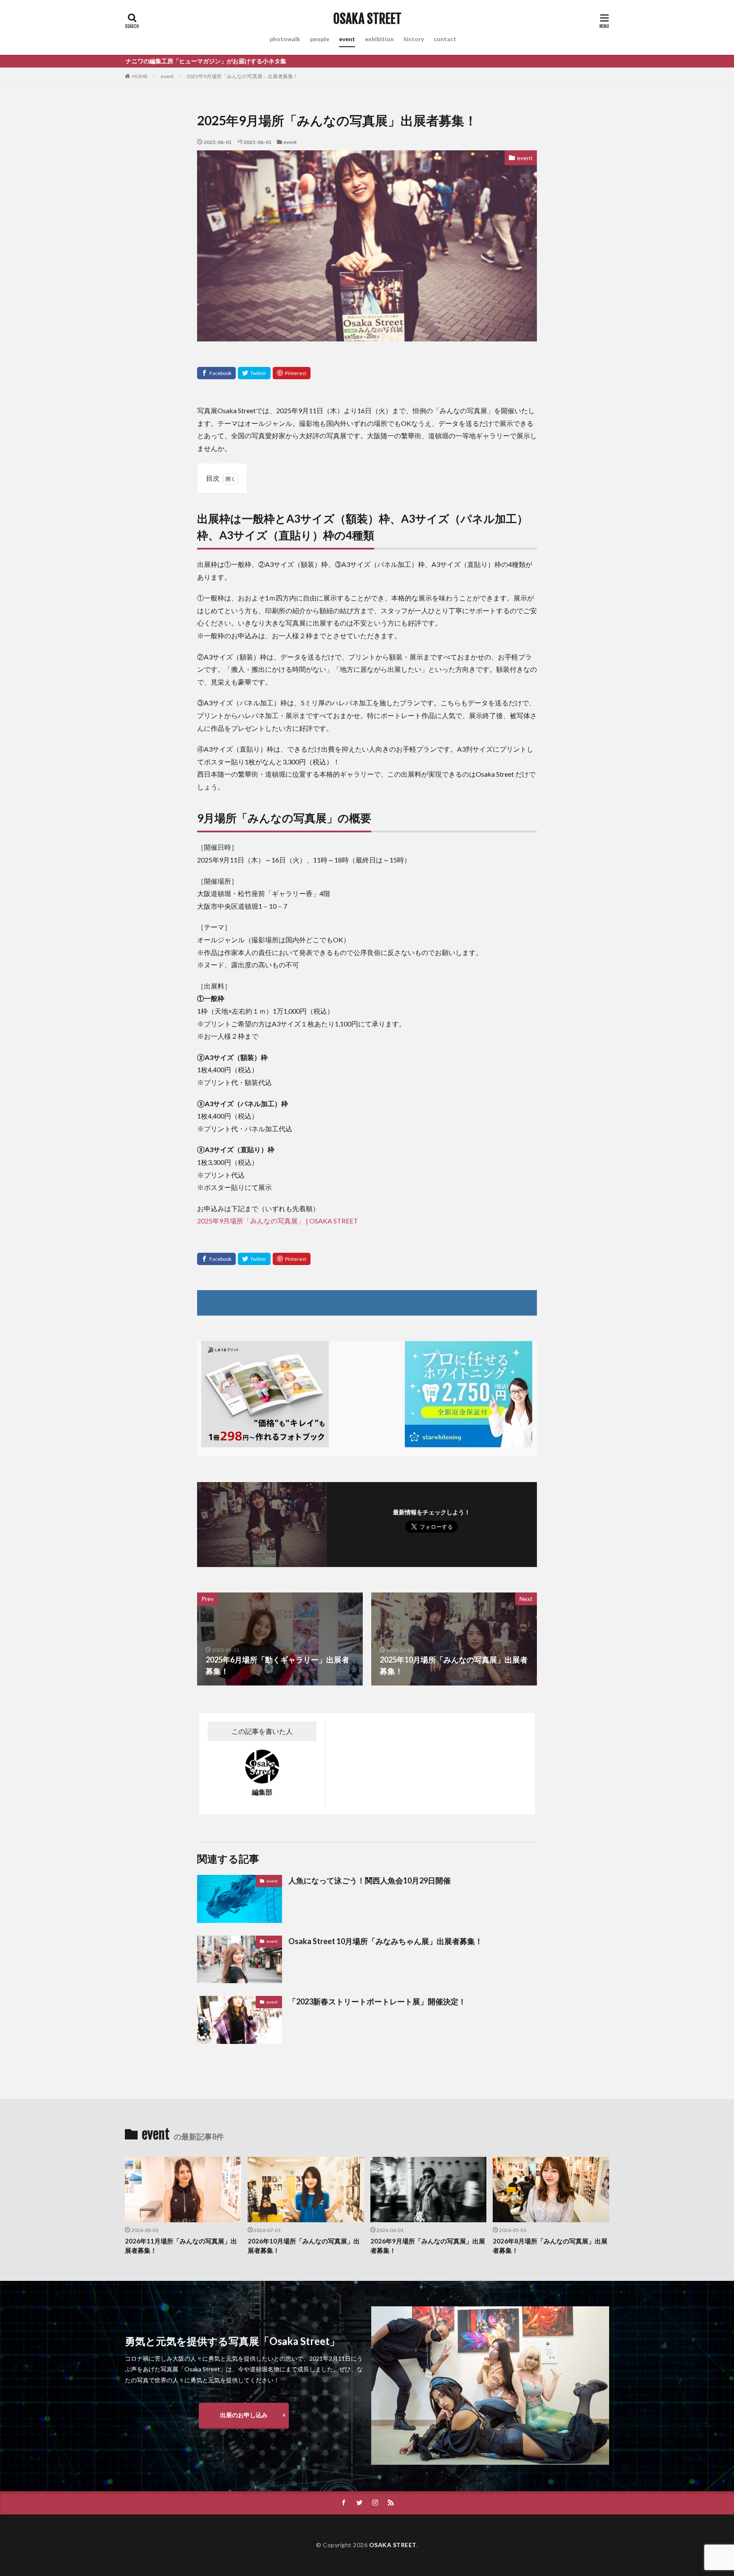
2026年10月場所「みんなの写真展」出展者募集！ (304, 2246)
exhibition (379, 39)
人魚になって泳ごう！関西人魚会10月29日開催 (370, 1880)
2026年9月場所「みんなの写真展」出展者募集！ (428, 2246)
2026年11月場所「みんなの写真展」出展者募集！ (181, 2246)
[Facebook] (216, 373)
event (347, 39)
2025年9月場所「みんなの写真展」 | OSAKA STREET (278, 1221)
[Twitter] (254, 373)
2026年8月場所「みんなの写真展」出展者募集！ (550, 2246)
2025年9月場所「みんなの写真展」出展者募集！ (242, 76)
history (414, 39)
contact (445, 39)
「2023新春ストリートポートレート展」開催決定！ (377, 2001)
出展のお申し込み (244, 2415)
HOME (140, 76)
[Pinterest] (292, 373)
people (320, 39)
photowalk (285, 39)
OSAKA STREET (367, 19)
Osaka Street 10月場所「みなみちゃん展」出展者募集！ (385, 1941)
